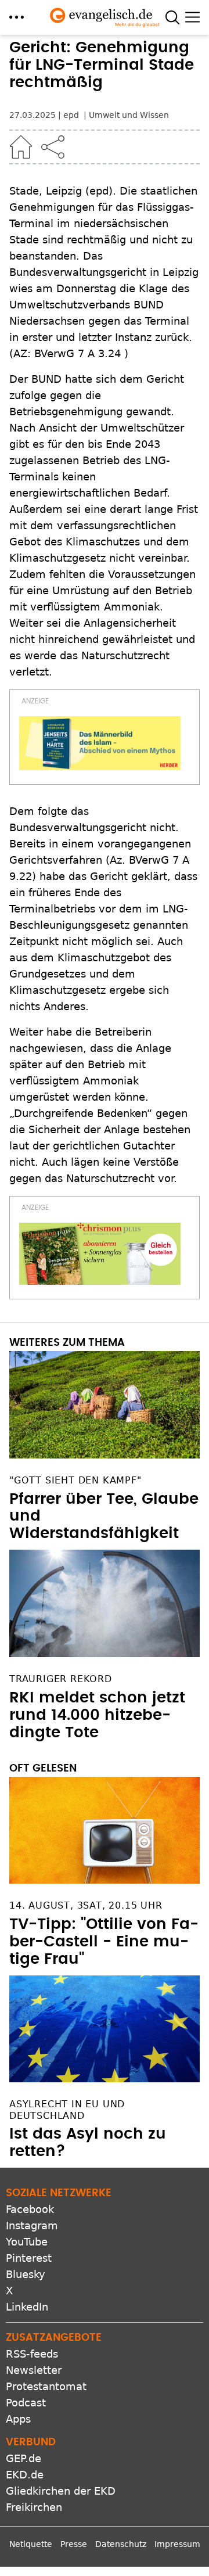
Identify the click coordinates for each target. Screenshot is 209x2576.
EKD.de (25, 2475)
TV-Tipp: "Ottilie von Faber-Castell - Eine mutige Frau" (104, 1942)
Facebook (30, 2209)
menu (17, 17)
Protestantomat (46, 2386)
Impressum (177, 2544)
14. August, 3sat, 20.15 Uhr (86, 1905)
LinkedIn (27, 2307)
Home (21, 147)
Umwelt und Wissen (129, 115)
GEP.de (24, 2458)
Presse (74, 2544)
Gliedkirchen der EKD (61, 2491)
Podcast (26, 2403)
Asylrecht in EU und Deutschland (67, 2110)
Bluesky (26, 2274)
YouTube (27, 2242)
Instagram (32, 2225)
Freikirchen (34, 2507)
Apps (18, 2419)
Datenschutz (121, 2544)
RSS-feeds (32, 2354)
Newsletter (34, 2370)
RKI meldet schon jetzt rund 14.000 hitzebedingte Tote (97, 1715)
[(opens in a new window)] (100, 743)
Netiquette (31, 2544)
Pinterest (29, 2258)
